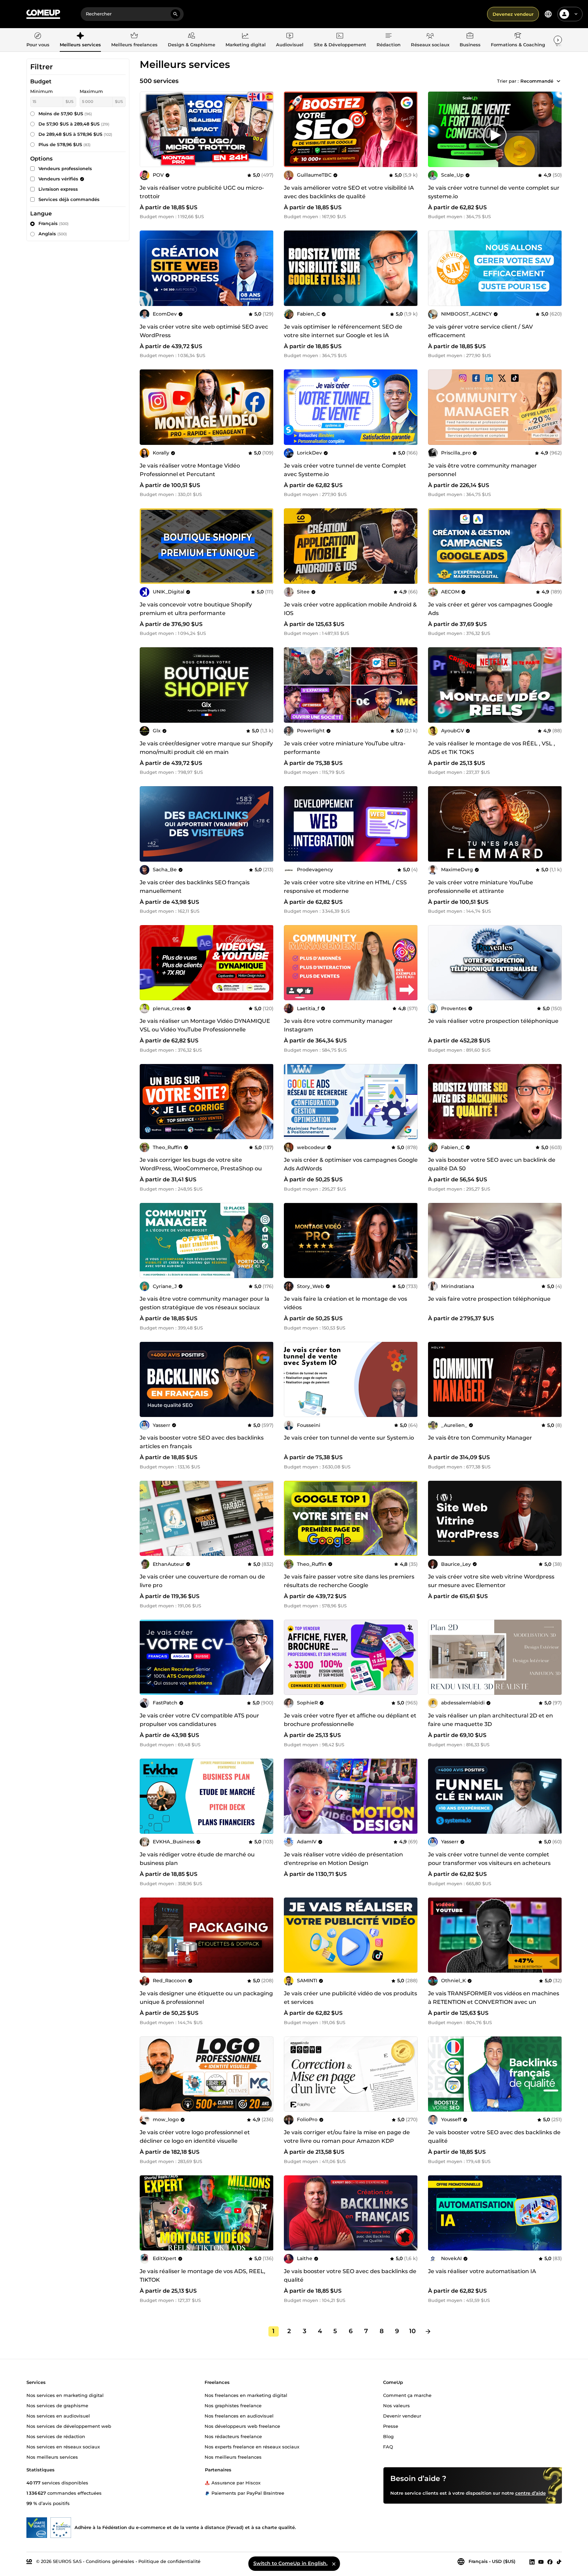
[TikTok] (559, 2562)
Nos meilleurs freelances (233, 2457)
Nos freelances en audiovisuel (239, 2415)
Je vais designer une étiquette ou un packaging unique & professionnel (206, 1998)
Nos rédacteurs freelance (233, 2436)
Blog (388, 2436)
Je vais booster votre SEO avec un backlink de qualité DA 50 (492, 1164)
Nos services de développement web (69, 2426)
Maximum (91, 91)
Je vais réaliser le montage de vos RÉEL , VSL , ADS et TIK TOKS (492, 748)
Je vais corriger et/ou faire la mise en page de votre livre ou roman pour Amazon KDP (347, 2137)
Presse (391, 2426)
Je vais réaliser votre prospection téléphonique (493, 1021)
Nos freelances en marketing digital (246, 2395)
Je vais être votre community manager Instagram (338, 1025)
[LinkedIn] (532, 2562)
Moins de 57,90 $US (65, 114)
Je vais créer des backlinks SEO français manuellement (195, 887)
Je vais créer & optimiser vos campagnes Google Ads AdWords (351, 1164)
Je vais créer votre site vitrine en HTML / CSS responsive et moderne (345, 887)
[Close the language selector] (334, 2564)
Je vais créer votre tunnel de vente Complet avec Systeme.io (345, 470)
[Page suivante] (428, 2331)
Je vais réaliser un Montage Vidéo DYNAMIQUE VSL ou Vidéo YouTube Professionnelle (205, 1025)
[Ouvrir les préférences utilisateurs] (576, 14)
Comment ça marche (407, 2395)
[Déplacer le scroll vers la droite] (558, 40)
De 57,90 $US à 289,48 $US (74, 124)
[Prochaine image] (410, 129)
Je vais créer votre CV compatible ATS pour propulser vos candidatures (199, 1720)
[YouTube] (541, 2562)
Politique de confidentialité (169, 2561)
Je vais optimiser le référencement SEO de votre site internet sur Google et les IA (343, 331)
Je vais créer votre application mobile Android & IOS (350, 609)
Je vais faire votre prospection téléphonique (489, 1299)
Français (54, 223)
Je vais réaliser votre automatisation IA (482, 2271)
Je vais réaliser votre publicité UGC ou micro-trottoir (202, 192)
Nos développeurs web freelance (242, 2426)
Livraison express (58, 189)
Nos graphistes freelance (233, 2405)
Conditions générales (110, 2561)
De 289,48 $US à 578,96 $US (75, 134)
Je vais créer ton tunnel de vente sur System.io (349, 1438)
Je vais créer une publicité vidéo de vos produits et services (350, 1998)
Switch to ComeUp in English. (290, 2563)
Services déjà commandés (69, 199)
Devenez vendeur (513, 14)
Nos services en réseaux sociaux (63, 2446)
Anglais (53, 234)
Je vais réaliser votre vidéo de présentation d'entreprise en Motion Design (343, 1859)
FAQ (388, 2446)
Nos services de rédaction (56, 2436)
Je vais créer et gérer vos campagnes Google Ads (490, 609)
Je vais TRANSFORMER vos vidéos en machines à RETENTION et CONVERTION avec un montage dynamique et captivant (494, 2002)
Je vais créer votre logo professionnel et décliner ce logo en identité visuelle (195, 2137)
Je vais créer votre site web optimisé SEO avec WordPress (204, 331)
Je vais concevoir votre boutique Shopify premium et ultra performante (196, 609)
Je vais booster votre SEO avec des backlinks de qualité (494, 2137)
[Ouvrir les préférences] (548, 14)
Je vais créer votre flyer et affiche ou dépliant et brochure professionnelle (350, 1720)
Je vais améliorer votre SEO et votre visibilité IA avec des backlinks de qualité (349, 192)
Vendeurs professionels (65, 168)
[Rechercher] (175, 14)
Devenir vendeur (402, 2415)
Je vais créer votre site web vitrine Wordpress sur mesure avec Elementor (491, 1581)
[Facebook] (550, 2562)
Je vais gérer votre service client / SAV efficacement (480, 331)
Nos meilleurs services (52, 2457)
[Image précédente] (291, 129)
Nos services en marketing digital (65, 2395)
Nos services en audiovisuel (58, 2415)
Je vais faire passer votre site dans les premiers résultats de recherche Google (349, 1581)
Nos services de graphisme (57, 2405)
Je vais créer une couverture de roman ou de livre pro (202, 1581)
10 (412, 2331)
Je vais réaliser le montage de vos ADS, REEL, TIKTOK (203, 2276)
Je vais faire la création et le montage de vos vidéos (345, 1303)
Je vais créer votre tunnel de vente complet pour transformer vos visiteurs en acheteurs (489, 1859)
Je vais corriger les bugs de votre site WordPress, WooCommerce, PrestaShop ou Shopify (201, 1168)
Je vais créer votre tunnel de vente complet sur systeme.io (494, 192)
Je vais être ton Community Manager (480, 1438)
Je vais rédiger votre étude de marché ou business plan (197, 1859)
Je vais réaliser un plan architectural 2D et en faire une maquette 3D (491, 1720)
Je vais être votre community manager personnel (482, 470)
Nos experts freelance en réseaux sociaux (252, 2446)
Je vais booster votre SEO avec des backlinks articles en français (202, 1442)
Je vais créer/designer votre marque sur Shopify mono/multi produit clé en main (206, 748)
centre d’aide (531, 2493)
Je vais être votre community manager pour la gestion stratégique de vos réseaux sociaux (205, 1303)
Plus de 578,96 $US (65, 144)
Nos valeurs (396, 2405)
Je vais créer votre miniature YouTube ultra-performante (345, 748)
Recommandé (537, 81)
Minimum (42, 91)
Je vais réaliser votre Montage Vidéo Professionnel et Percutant (190, 470)
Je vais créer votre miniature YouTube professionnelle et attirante (481, 887)
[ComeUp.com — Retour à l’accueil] (43, 14)
